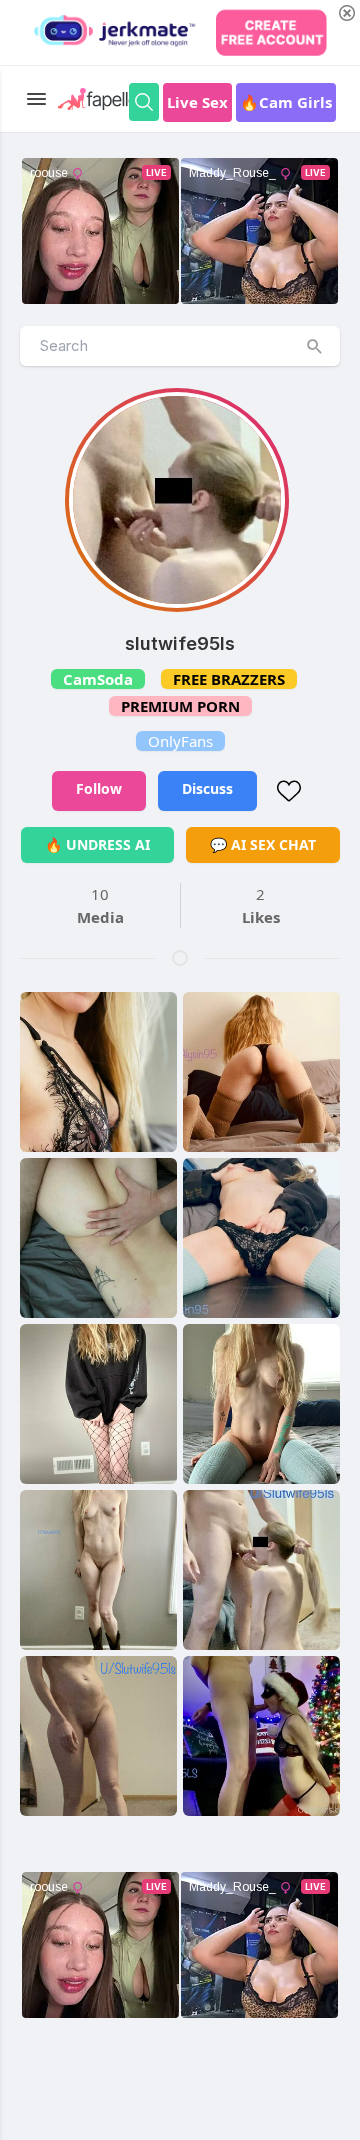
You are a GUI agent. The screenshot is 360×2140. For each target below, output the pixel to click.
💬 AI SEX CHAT (263, 844)
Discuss (207, 788)
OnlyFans (180, 741)
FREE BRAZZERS (229, 679)
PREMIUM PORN (180, 706)
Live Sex (197, 102)
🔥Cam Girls (286, 102)
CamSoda (98, 679)
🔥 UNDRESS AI (97, 844)
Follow (99, 788)
